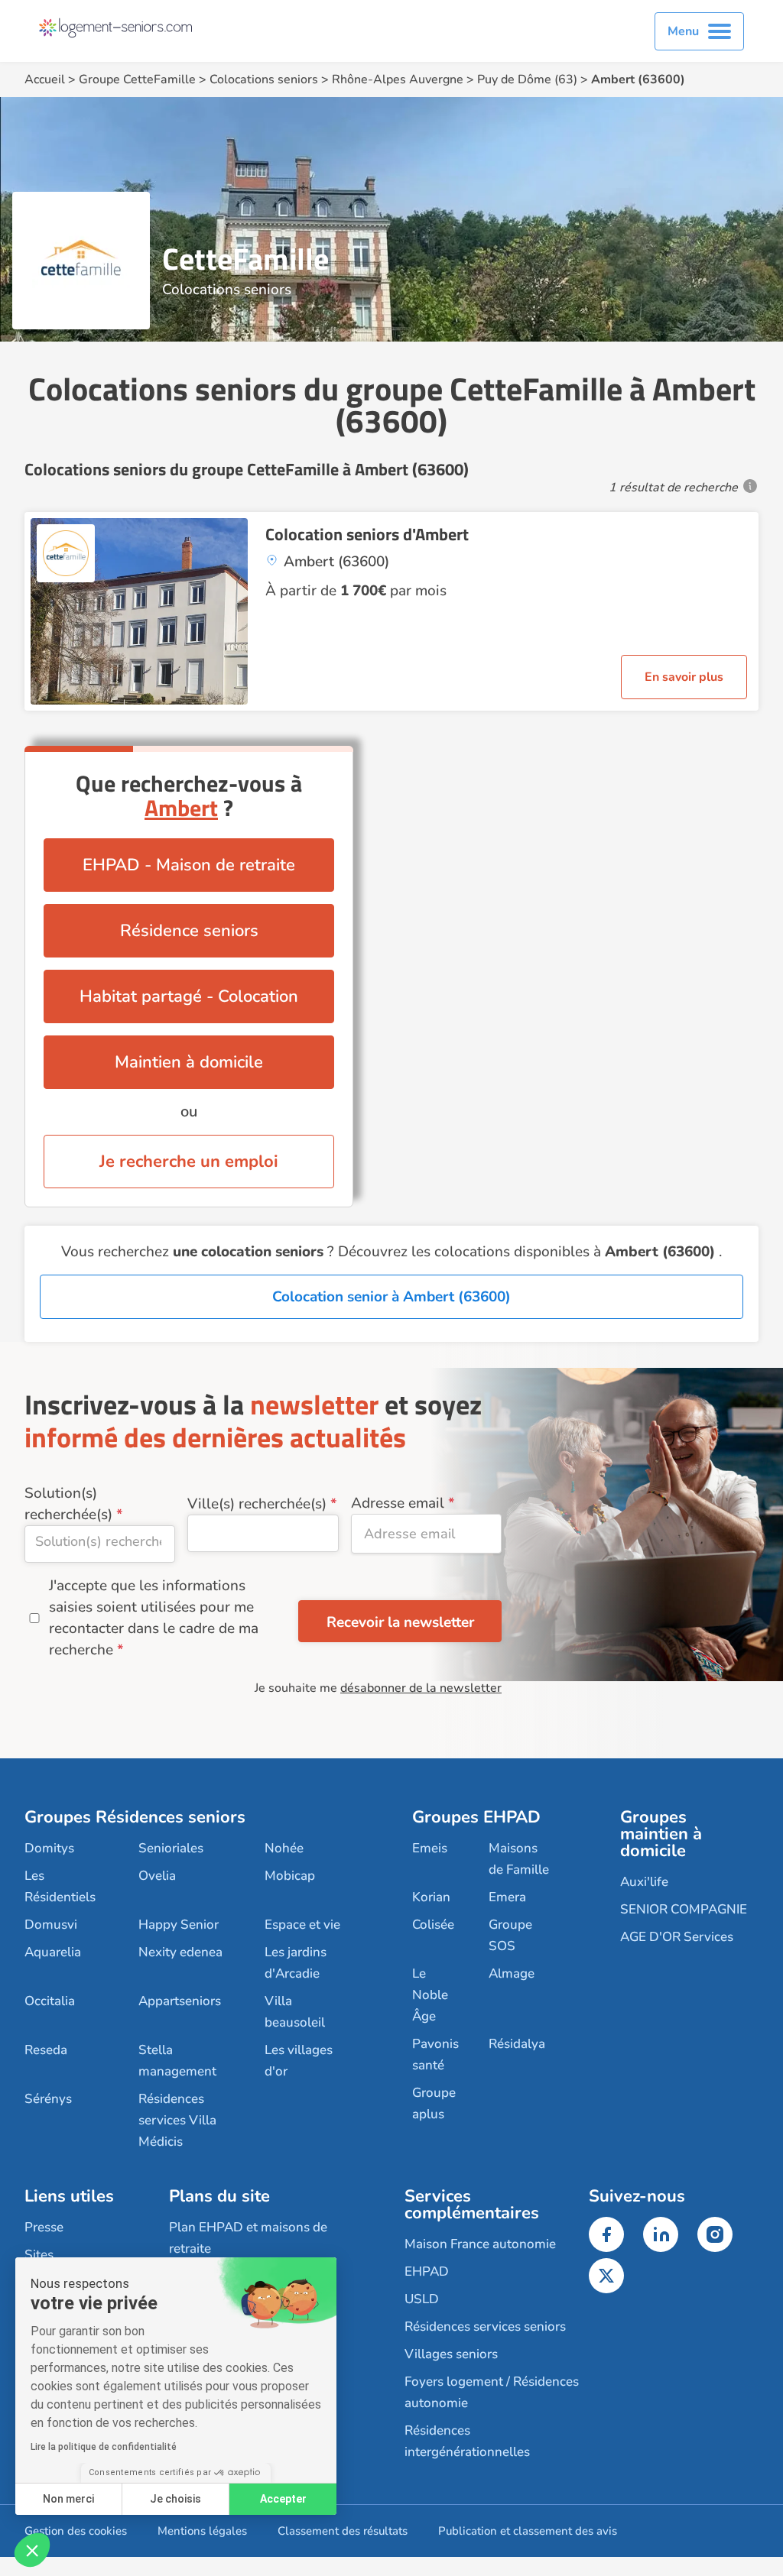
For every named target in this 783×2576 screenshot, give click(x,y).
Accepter (283, 2499)
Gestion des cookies (76, 2531)
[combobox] (100, 1544)
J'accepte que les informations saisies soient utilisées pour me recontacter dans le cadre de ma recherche (154, 1618)
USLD (422, 2299)
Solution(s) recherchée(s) (68, 1504)
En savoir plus (684, 677)
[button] (32, 2550)
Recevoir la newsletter (400, 1622)
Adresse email (398, 1503)
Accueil (45, 79)
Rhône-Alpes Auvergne (398, 79)
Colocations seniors (264, 79)
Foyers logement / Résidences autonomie (492, 2392)
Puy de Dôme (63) (527, 79)
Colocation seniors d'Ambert (367, 534)
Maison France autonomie (480, 2244)
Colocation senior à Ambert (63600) (391, 1297)
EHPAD (427, 2271)
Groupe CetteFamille (137, 79)
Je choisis (175, 2499)
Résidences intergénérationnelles (467, 2441)
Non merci (68, 2499)
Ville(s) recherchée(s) (257, 1504)
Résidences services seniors (485, 2327)
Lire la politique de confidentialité (104, 2447)
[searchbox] (100, 1541)
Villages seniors (451, 2354)
